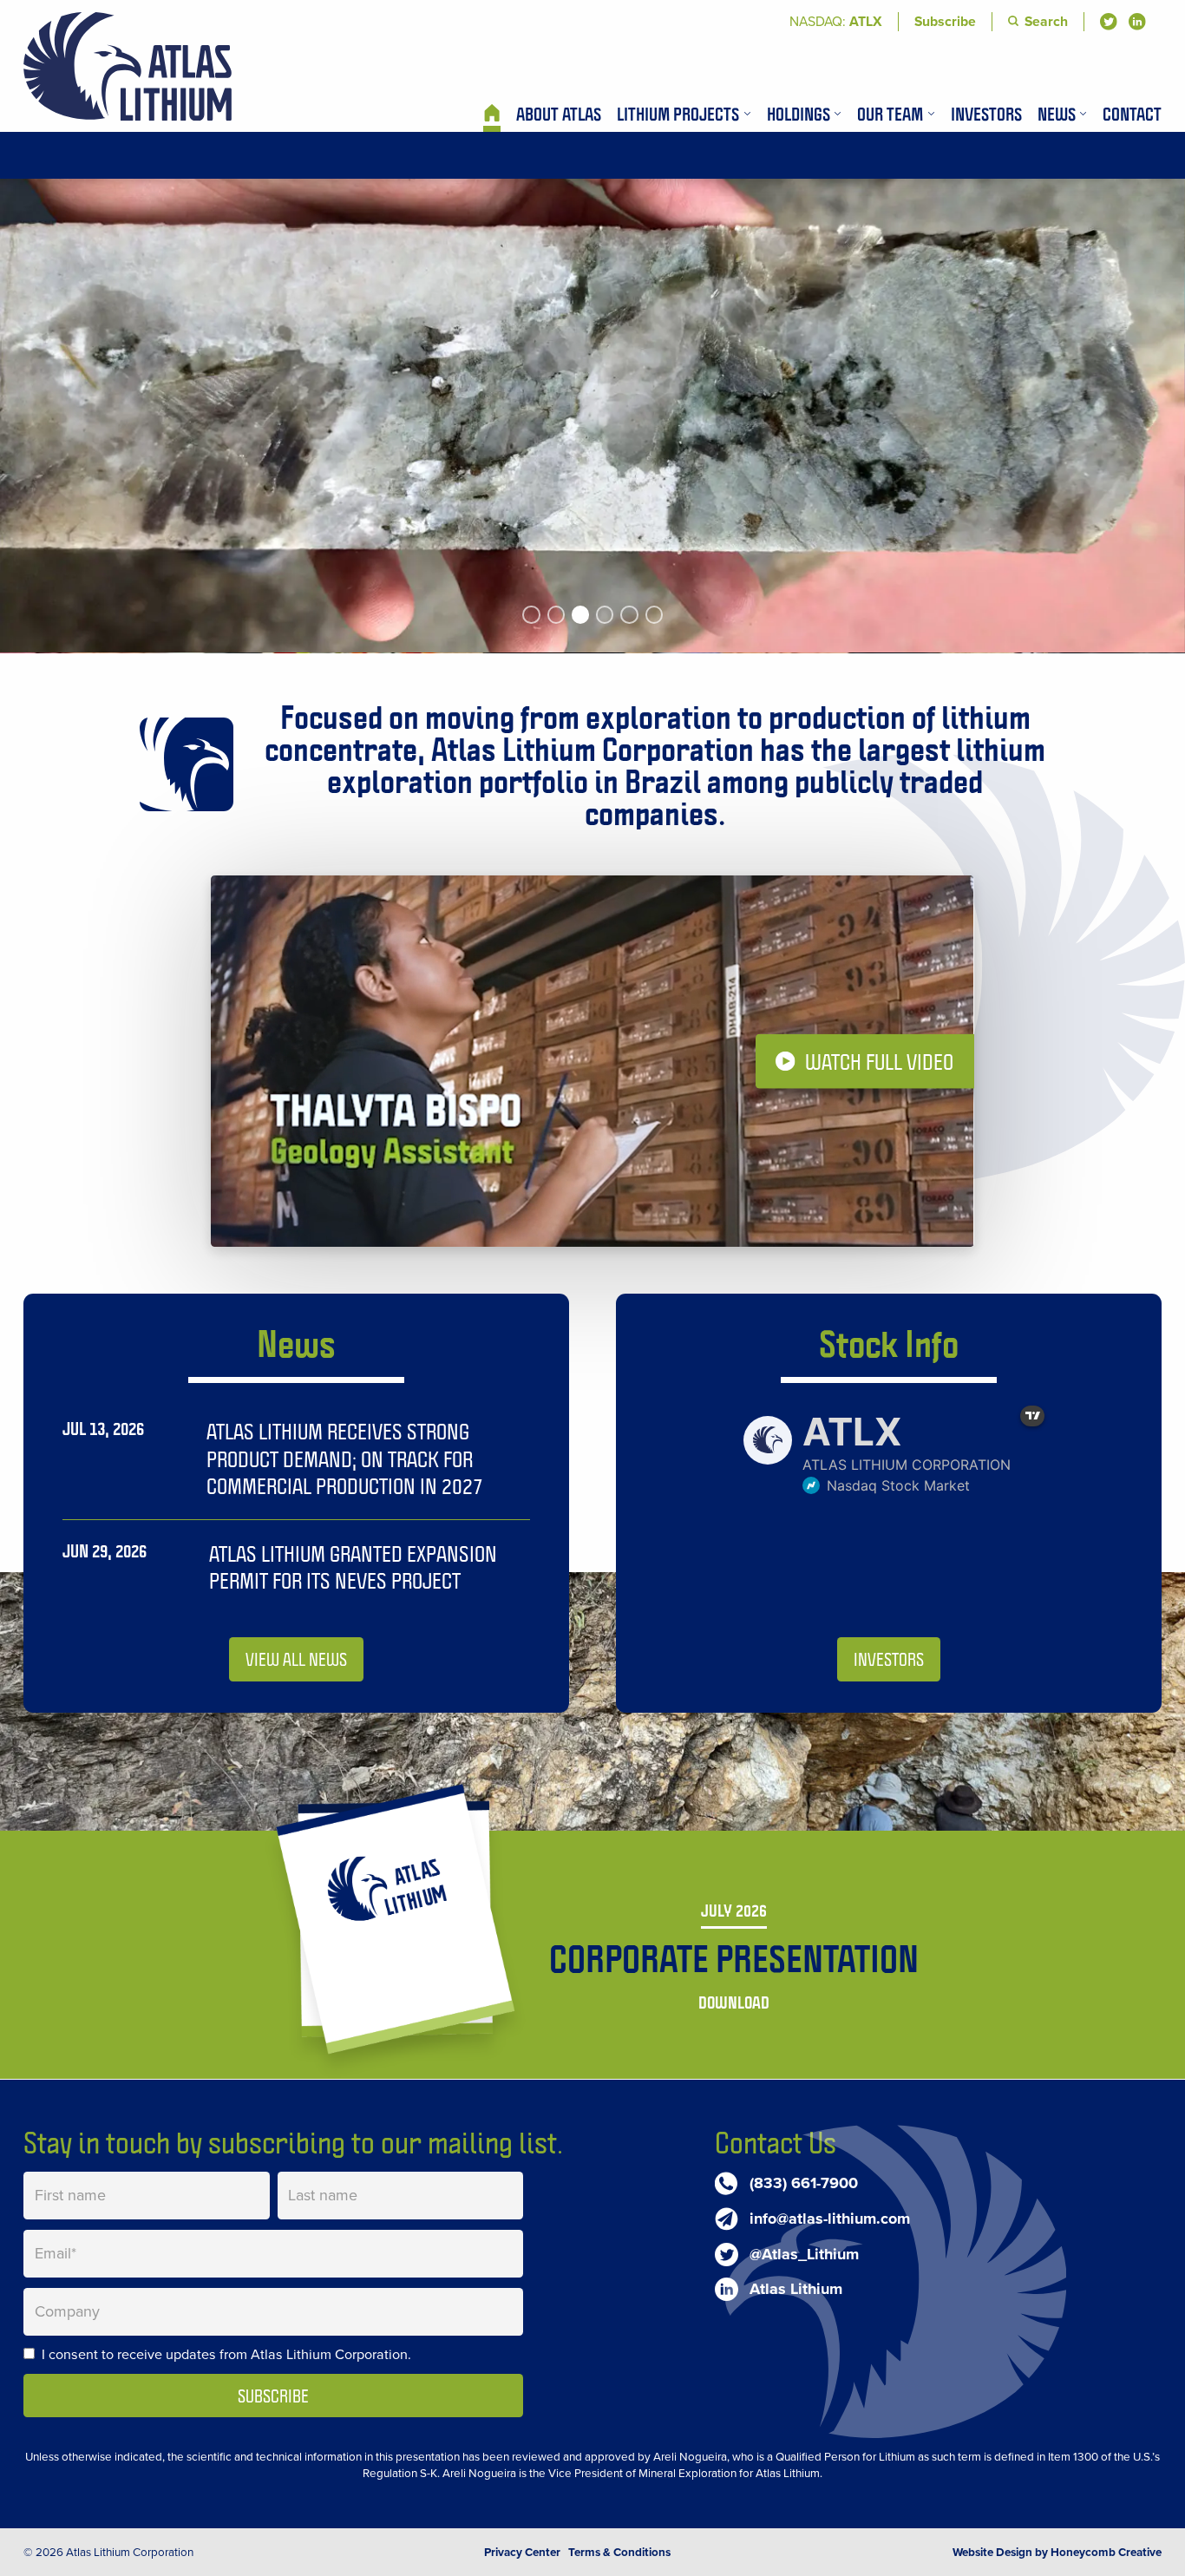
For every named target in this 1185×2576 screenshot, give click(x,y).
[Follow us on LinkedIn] (1137, 22)
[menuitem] (492, 114)
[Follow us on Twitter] (1109, 22)
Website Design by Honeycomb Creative (1057, 2552)
